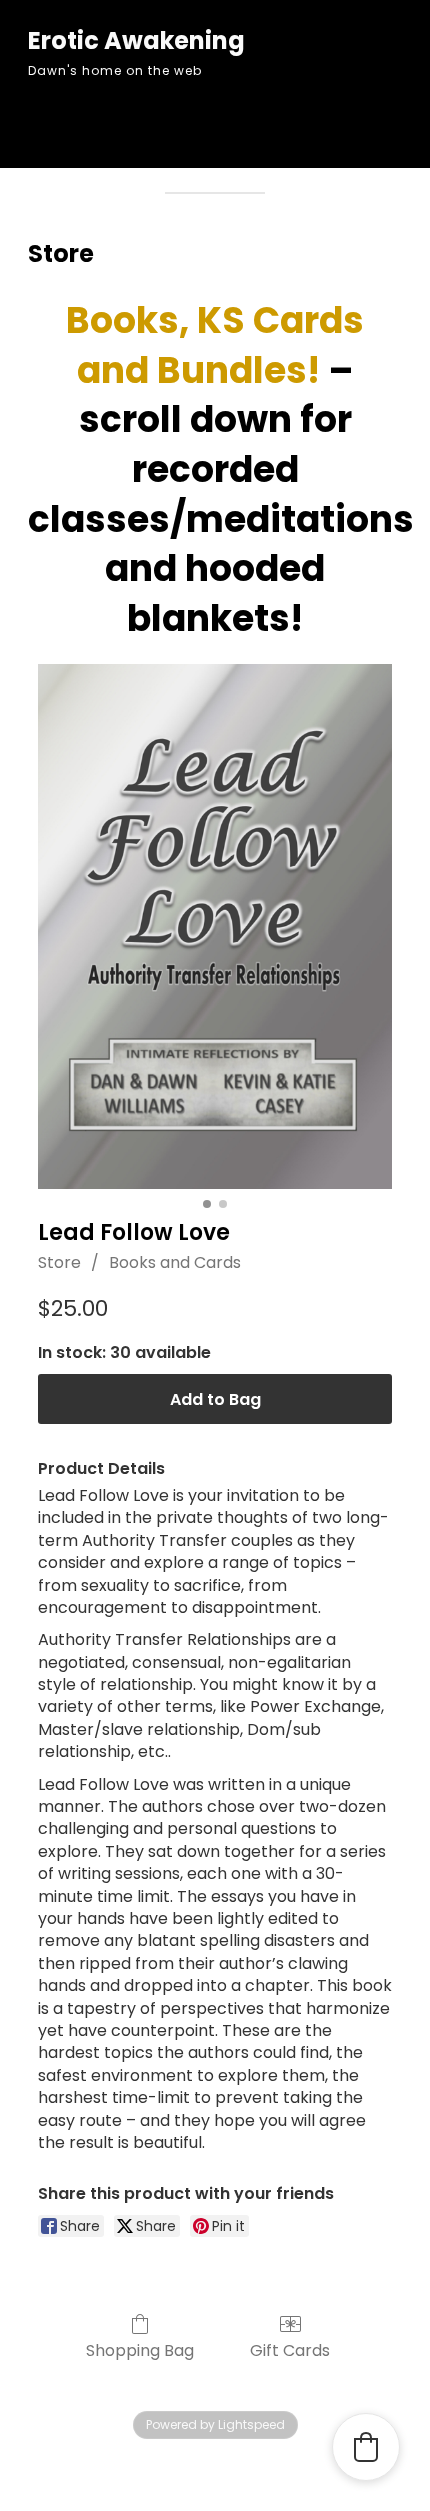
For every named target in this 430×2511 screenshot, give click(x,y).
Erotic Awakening (136, 40)
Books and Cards (175, 1262)
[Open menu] (215, 125)
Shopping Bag (140, 2349)
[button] (366, 2447)
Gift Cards (290, 2349)
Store (59, 1262)
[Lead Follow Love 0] (215, 926)
